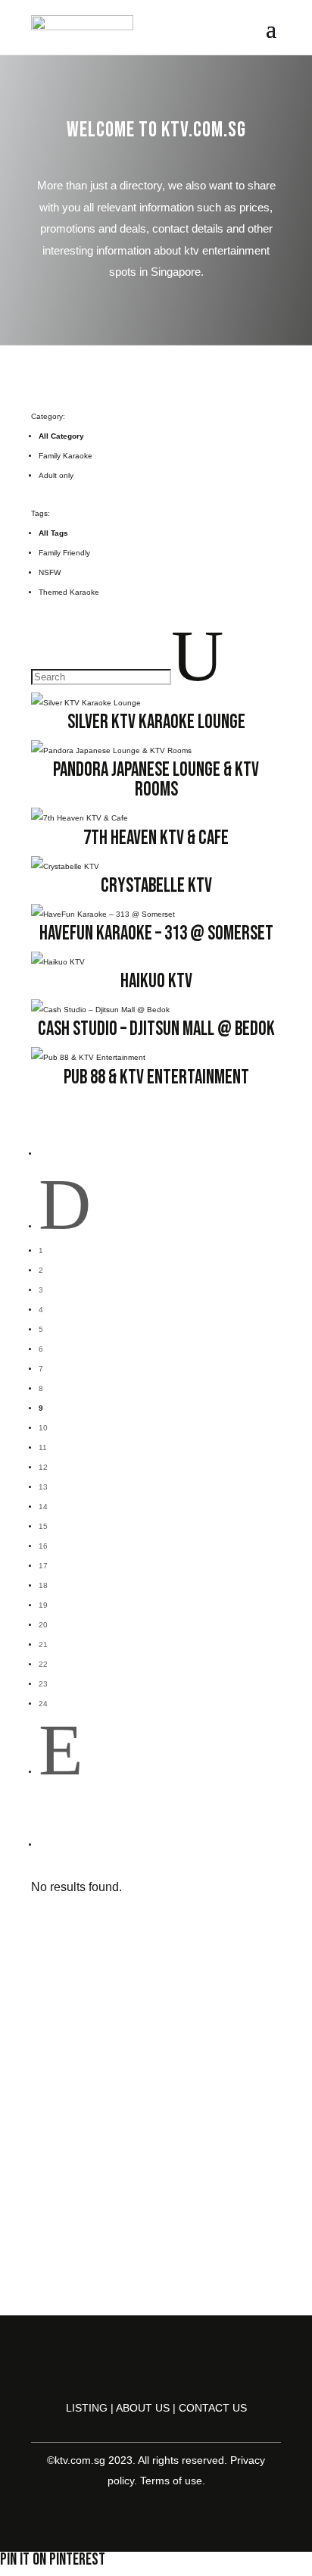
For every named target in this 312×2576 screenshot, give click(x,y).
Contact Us (213, 2408)
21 (43, 1644)
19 (43, 1605)
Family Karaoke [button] (66, 456)
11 (43, 1447)
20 (43, 1625)
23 (43, 1684)
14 (43, 1507)
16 (43, 1546)
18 (43, 1585)
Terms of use (171, 2481)
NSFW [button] (50, 572)
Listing (87, 2408)
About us (143, 2408)
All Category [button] (61, 436)
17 (43, 1566)
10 (43, 1428)
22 (43, 1664)
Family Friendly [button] (64, 553)
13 (43, 1487)
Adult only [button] (56, 475)
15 (43, 1526)
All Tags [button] (53, 533)
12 (43, 1467)
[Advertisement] (156, 2137)
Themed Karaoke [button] (69, 592)
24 (43, 1704)
